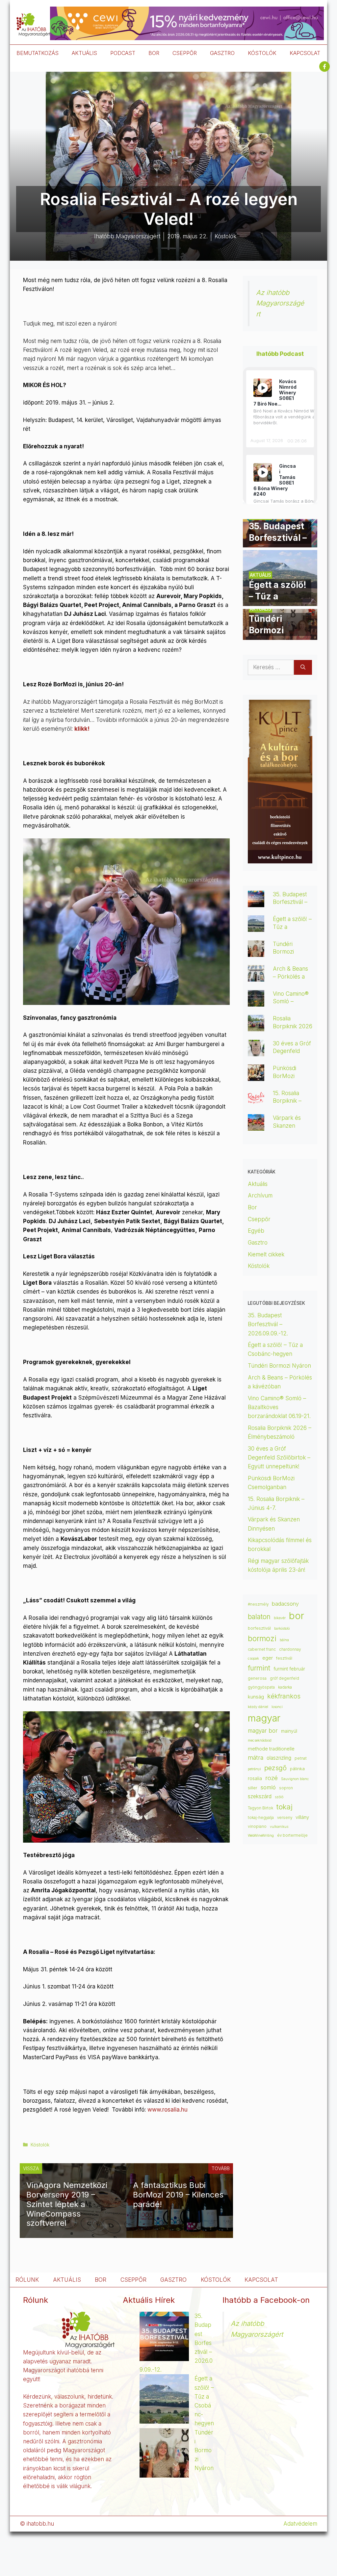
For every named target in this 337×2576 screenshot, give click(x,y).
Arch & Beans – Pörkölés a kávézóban (290, 976)
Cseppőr (259, 1219)
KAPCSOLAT (305, 53)
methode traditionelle (271, 1749)
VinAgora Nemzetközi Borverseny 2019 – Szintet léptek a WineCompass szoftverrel (67, 2204)
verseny (285, 1818)
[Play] (263, 388)
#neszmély (258, 1604)
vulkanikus (279, 1827)
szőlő (279, 1797)
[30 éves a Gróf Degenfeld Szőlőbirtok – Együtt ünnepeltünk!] (256, 1052)
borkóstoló (282, 1629)
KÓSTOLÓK (262, 53)
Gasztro (258, 1243)
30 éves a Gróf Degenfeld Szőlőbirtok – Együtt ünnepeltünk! (279, 1458)
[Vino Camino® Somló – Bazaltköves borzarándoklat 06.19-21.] (256, 1002)
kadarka (285, 1687)
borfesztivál (259, 1628)
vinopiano (257, 1826)
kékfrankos (284, 1696)
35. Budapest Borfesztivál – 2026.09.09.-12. (268, 1324)
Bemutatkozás (38, 53)
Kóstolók (40, 2145)
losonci (277, 1707)
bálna (284, 1640)
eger (268, 1658)
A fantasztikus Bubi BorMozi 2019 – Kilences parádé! (178, 2195)
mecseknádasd (260, 1740)
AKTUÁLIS (84, 53)
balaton (259, 1617)
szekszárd (260, 1796)
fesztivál (284, 1658)
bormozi (262, 1639)
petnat (301, 1758)
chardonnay (290, 1649)
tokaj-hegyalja (261, 1818)
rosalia (255, 1778)
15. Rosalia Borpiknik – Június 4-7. (287, 1101)
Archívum (260, 1196)
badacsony (285, 1604)
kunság (256, 1697)
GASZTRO (222, 53)
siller (253, 1788)
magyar (264, 1718)
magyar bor (263, 1731)
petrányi (254, 1769)
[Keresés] (303, 668)
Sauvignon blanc (295, 1779)
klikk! (82, 729)
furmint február (289, 1669)
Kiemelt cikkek (266, 1254)
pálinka (297, 1769)
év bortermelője (292, 1835)
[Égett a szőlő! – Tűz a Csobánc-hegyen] (280, 601)
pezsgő (275, 1768)
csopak (253, 1658)
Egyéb (256, 1231)
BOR (154, 53)
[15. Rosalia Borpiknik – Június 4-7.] (256, 1101)
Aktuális (258, 1184)
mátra (256, 1758)
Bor (252, 1207)
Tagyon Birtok (260, 1808)
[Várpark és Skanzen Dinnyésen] (256, 1126)
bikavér (280, 1618)
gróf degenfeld (285, 1678)
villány (302, 1817)
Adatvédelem (300, 2524)
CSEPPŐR (185, 53)
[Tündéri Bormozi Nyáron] (280, 635)
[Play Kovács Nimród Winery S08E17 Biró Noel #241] (263, 388)
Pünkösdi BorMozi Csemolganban (292, 1076)
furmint (259, 1668)
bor (297, 1616)
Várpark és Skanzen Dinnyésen (287, 1125)
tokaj (285, 1807)
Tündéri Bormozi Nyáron (283, 952)
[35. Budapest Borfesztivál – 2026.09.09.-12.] (280, 543)
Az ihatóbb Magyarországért (280, 303)
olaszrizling (279, 1758)
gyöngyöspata (261, 1687)
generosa (257, 1678)
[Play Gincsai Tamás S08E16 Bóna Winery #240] (263, 472)
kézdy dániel (258, 1707)
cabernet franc (262, 1649)
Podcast (123, 53)
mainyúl (289, 1731)
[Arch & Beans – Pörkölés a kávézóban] (256, 977)
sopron (286, 1788)
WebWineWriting (261, 1836)
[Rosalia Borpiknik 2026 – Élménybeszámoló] (256, 1027)
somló (268, 1787)
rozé (272, 1778)
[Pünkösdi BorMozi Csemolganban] (256, 1076)
